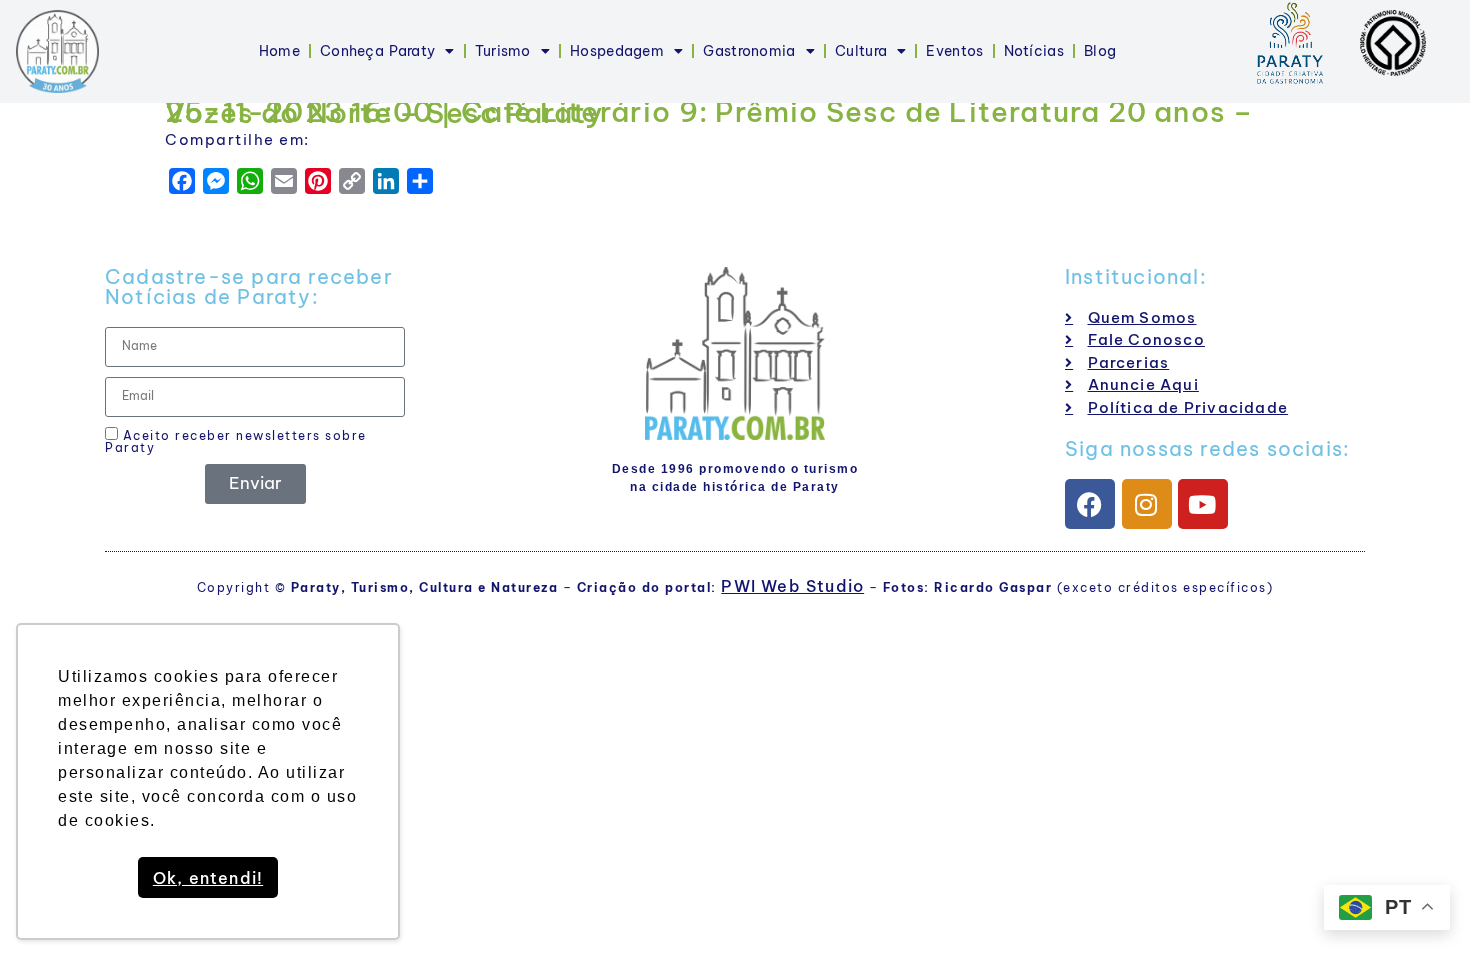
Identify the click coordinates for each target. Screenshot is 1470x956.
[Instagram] (1147, 504)
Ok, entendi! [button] (208, 878)
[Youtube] (1203, 504)
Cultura (861, 51)
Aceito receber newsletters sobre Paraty (236, 441)
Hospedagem (617, 51)
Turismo (503, 51)
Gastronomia (749, 51)
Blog (1100, 51)
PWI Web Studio (792, 586)
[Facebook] (1090, 504)
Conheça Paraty (377, 51)
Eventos (954, 51)
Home (279, 51)
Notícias (1034, 51)
